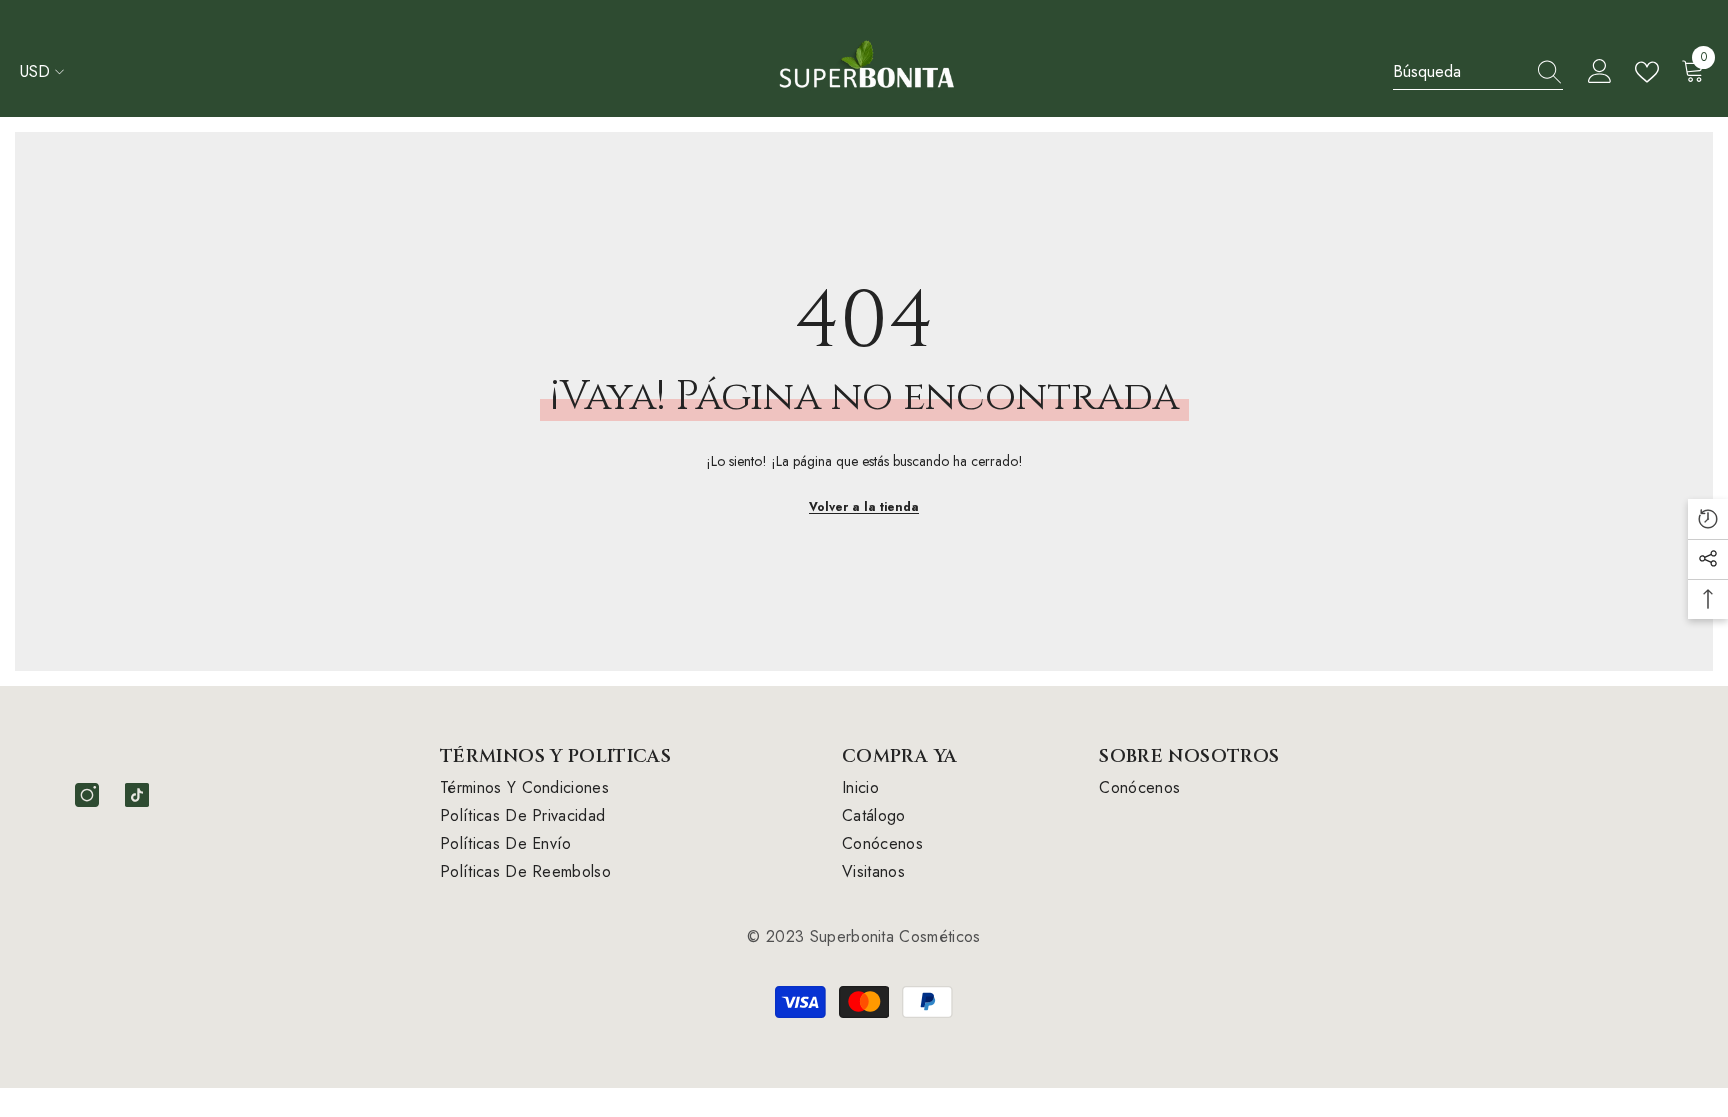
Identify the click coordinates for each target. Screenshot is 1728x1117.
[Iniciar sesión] (1600, 72)
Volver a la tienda (864, 507)
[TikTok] (137, 795)
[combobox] (1459, 72)
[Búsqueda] (1478, 72)
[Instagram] (87, 795)
